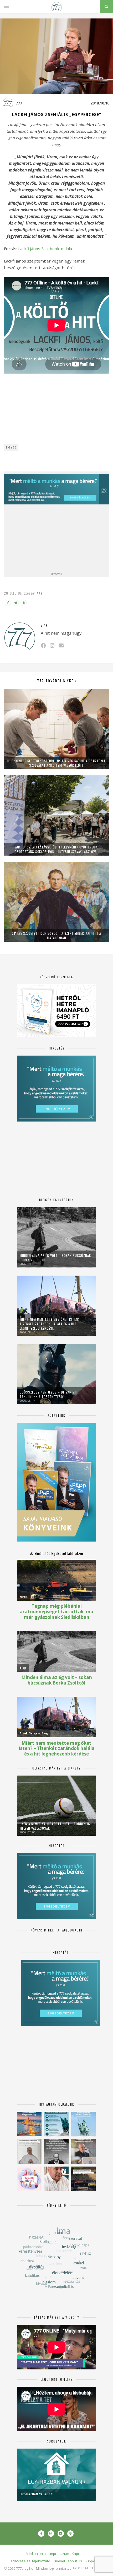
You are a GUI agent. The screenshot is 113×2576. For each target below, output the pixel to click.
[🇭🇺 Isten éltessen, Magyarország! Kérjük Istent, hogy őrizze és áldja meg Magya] (29, 2124)
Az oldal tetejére (89, 2568)
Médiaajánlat (36, 2554)
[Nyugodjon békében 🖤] (56, 2151)
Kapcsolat (80, 2554)
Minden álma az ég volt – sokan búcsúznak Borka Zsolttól (55, 1258)
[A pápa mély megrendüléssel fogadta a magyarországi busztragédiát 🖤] (29, 2151)
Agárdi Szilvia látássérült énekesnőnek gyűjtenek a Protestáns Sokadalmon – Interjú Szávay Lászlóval (56, 849)
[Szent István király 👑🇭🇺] (56, 2124)
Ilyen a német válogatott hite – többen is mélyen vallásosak (55, 1826)
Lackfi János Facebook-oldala (45, 249)
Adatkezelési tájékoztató (30, 2561)
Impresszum (59, 2554)
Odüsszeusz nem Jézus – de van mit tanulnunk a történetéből (49, 1394)
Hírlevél (59, 2561)
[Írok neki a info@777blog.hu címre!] (61, 645)
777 (19, 103)
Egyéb (11, 447)
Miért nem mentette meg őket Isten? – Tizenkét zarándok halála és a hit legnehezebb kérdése (51, 1324)
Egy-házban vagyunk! (37, 2494)
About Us (75, 2561)
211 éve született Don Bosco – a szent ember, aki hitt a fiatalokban (56, 936)
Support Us (94, 2561)
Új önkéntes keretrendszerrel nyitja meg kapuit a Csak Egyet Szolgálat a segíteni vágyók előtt (56, 763)
